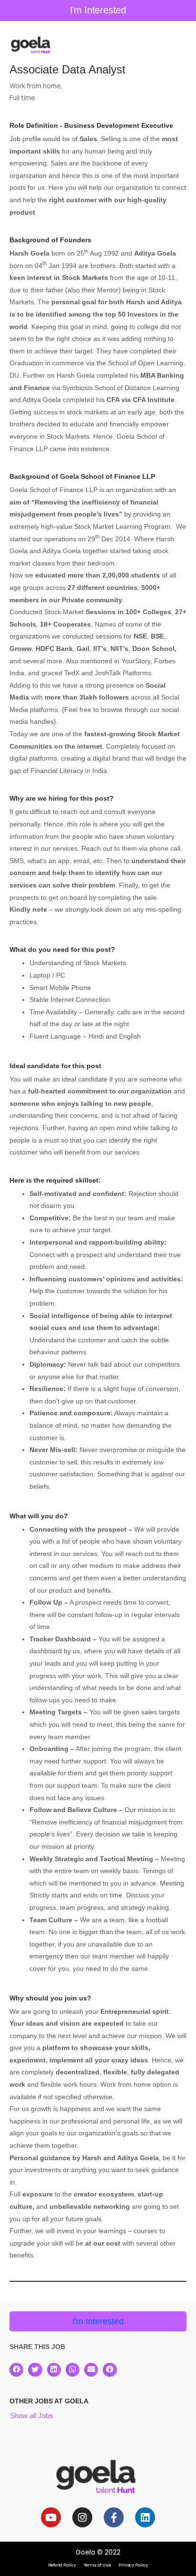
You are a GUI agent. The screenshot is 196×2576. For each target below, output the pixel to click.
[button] (16, 2370)
